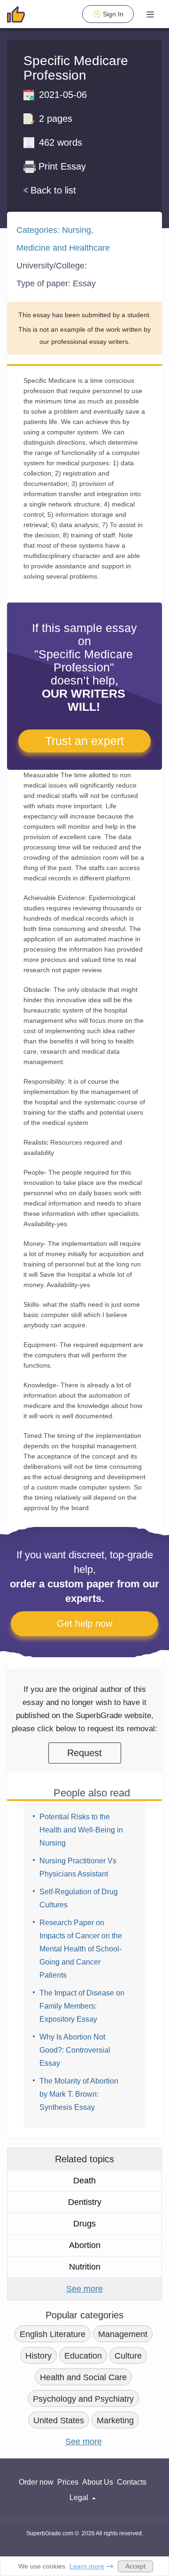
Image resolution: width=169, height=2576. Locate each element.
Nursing (77, 230)
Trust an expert (84, 741)
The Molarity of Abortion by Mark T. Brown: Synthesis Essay (79, 2094)
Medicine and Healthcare (63, 248)
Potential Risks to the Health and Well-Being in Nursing (81, 1830)
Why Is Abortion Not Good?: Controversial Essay (75, 2050)
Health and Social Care (83, 2377)
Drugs (84, 2224)
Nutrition (85, 2267)
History (38, 2356)
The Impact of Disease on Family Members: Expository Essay (82, 2006)
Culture (128, 2356)
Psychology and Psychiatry (83, 2399)
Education (83, 2356)
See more (84, 2289)
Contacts (132, 2482)
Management (123, 2334)
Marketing (115, 2420)
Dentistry (85, 2202)
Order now (36, 2482)
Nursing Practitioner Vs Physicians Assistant (78, 1867)
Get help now (84, 1623)
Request (84, 1753)
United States (59, 2420)
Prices (68, 2482)
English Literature (53, 2334)
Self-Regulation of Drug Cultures (79, 1898)
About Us (98, 2482)
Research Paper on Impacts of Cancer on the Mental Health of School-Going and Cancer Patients (81, 1949)
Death (84, 2181)
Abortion (85, 2245)
